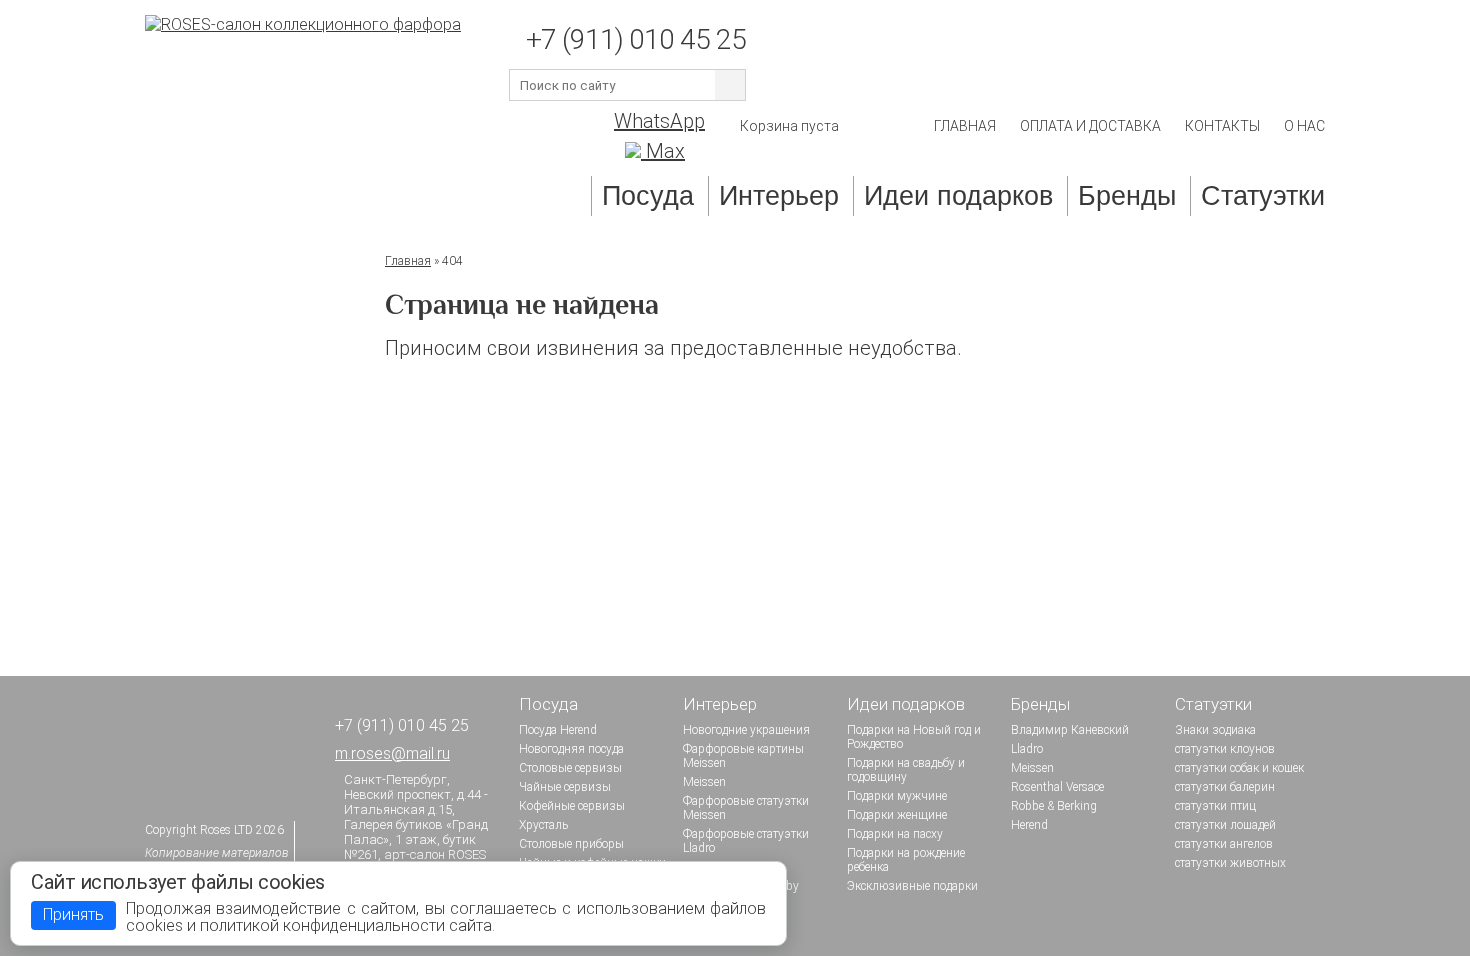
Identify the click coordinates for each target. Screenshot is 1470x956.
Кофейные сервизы (572, 806)
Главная (965, 126)
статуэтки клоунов (1225, 749)
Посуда (648, 196)
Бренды (1127, 196)
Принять (73, 914)
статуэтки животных (1230, 863)
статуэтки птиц (1215, 806)
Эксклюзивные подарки (912, 886)
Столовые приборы (571, 844)
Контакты (1222, 126)
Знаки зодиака (1215, 730)
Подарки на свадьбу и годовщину (906, 770)
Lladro (1027, 749)
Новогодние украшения (746, 730)
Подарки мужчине (897, 796)
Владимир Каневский (1070, 730)
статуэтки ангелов (1224, 844)
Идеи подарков (958, 196)
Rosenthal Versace (1057, 787)
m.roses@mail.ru (392, 753)
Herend (1029, 825)
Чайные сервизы (565, 787)
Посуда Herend (558, 730)
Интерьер (779, 196)
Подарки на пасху (895, 834)
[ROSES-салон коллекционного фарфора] (303, 24)
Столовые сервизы (570, 768)
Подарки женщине (897, 815)
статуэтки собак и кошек (1239, 768)
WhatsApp (659, 121)
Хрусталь (543, 825)
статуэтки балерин (1225, 787)
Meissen (704, 782)
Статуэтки (1263, 196)
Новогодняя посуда (571, 749)
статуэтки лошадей (1225, 825)
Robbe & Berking (1054, 806)
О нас (1304, 126)
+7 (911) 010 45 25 (636, 39)
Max (663, 151)
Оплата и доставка (1090, 126)
